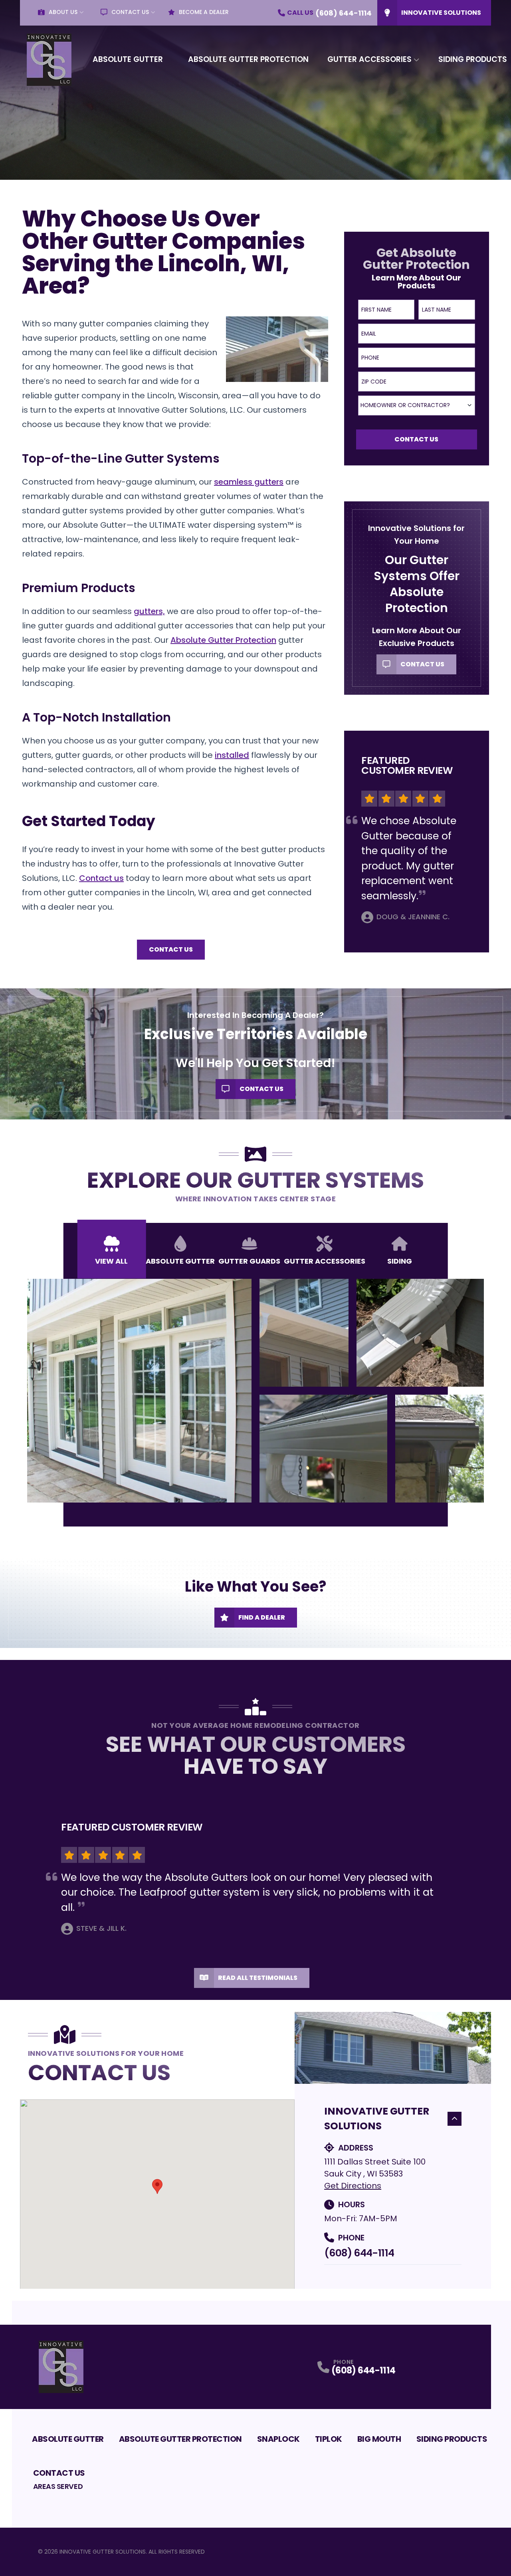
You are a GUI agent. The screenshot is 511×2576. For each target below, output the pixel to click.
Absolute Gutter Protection (248, 59)
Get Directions (353, 2186)
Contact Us (130, 12)
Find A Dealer (262, 1617)
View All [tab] (111, 1261)
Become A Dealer (204, 12)
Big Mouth (379, 2439)
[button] (157, 2186)
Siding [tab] (400, 1261)
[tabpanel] (256, 1391)
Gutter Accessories (369, 59)
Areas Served (58, 2486)
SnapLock (278, 2439)
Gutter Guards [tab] (249, 1261)
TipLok (329, 2439)
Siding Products (452, 2439)
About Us (63, 12)
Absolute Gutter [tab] (180, 1261)
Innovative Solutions (441, 13)
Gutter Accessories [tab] (325, 1261)
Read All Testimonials (258, 1978)
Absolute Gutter (128, 59)
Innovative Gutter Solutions (377, 2119)
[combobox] (417, 405)
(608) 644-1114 (359, 2253)
